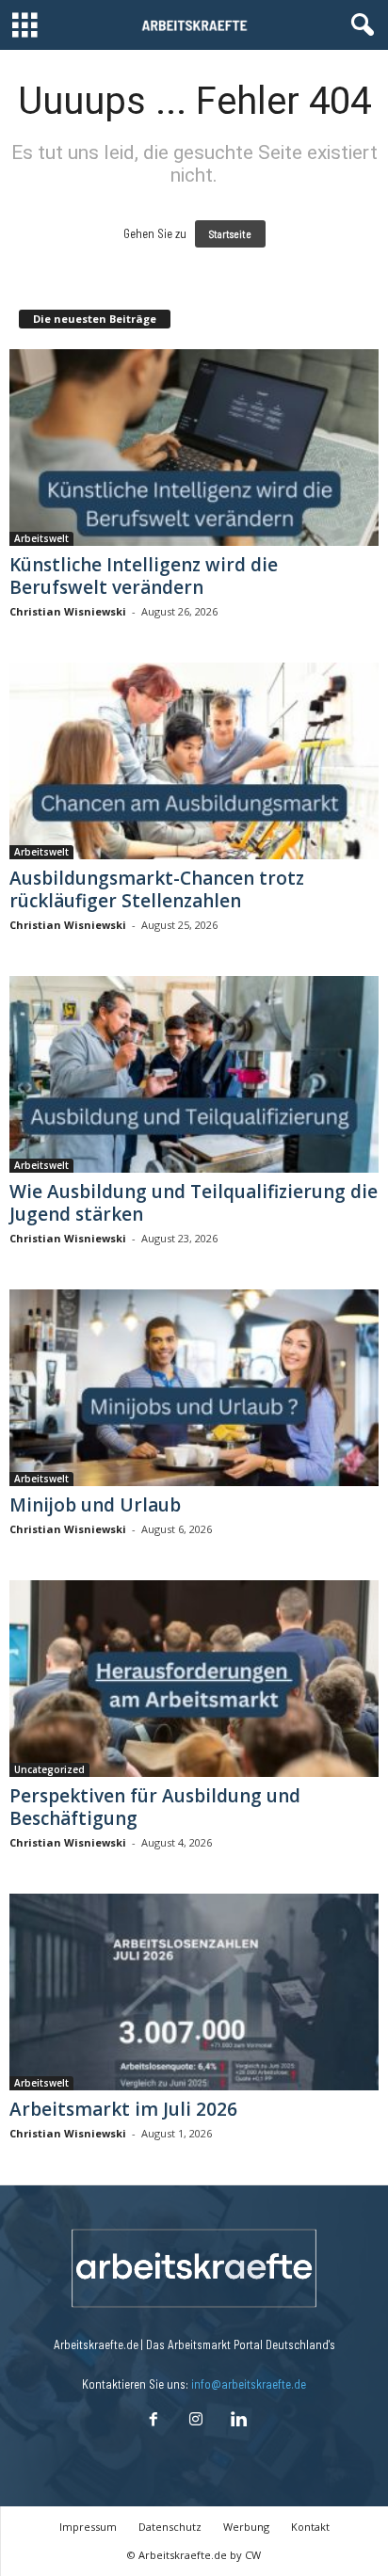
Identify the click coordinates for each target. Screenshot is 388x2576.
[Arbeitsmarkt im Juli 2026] (194, 1992)
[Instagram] (195, 2421)
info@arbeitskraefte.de (249, 2384)
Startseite (230, 234)
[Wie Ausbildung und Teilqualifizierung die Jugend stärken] (194, 1074)
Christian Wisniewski (68, 611)
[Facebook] (153, 2421)
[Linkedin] (236, 2421)
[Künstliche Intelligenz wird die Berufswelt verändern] (194, 448)
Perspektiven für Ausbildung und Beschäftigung (155, 1807)
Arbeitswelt (41, 538)
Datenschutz (170, 2527)
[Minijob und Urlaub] (194, 1388)
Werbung (246, 2527)
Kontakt (310, 2527)
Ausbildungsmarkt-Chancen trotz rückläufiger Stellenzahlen (157, 889)
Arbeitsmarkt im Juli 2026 (123, 2109)
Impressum (88, 2527)
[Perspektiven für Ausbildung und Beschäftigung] (194, 1679)
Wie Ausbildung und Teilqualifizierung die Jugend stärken (194, 1203)
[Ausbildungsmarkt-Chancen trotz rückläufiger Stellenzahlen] (194, 761)
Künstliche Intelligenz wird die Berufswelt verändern (144, 576)
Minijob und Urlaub (95, 1505)
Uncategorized (49, 1769)
